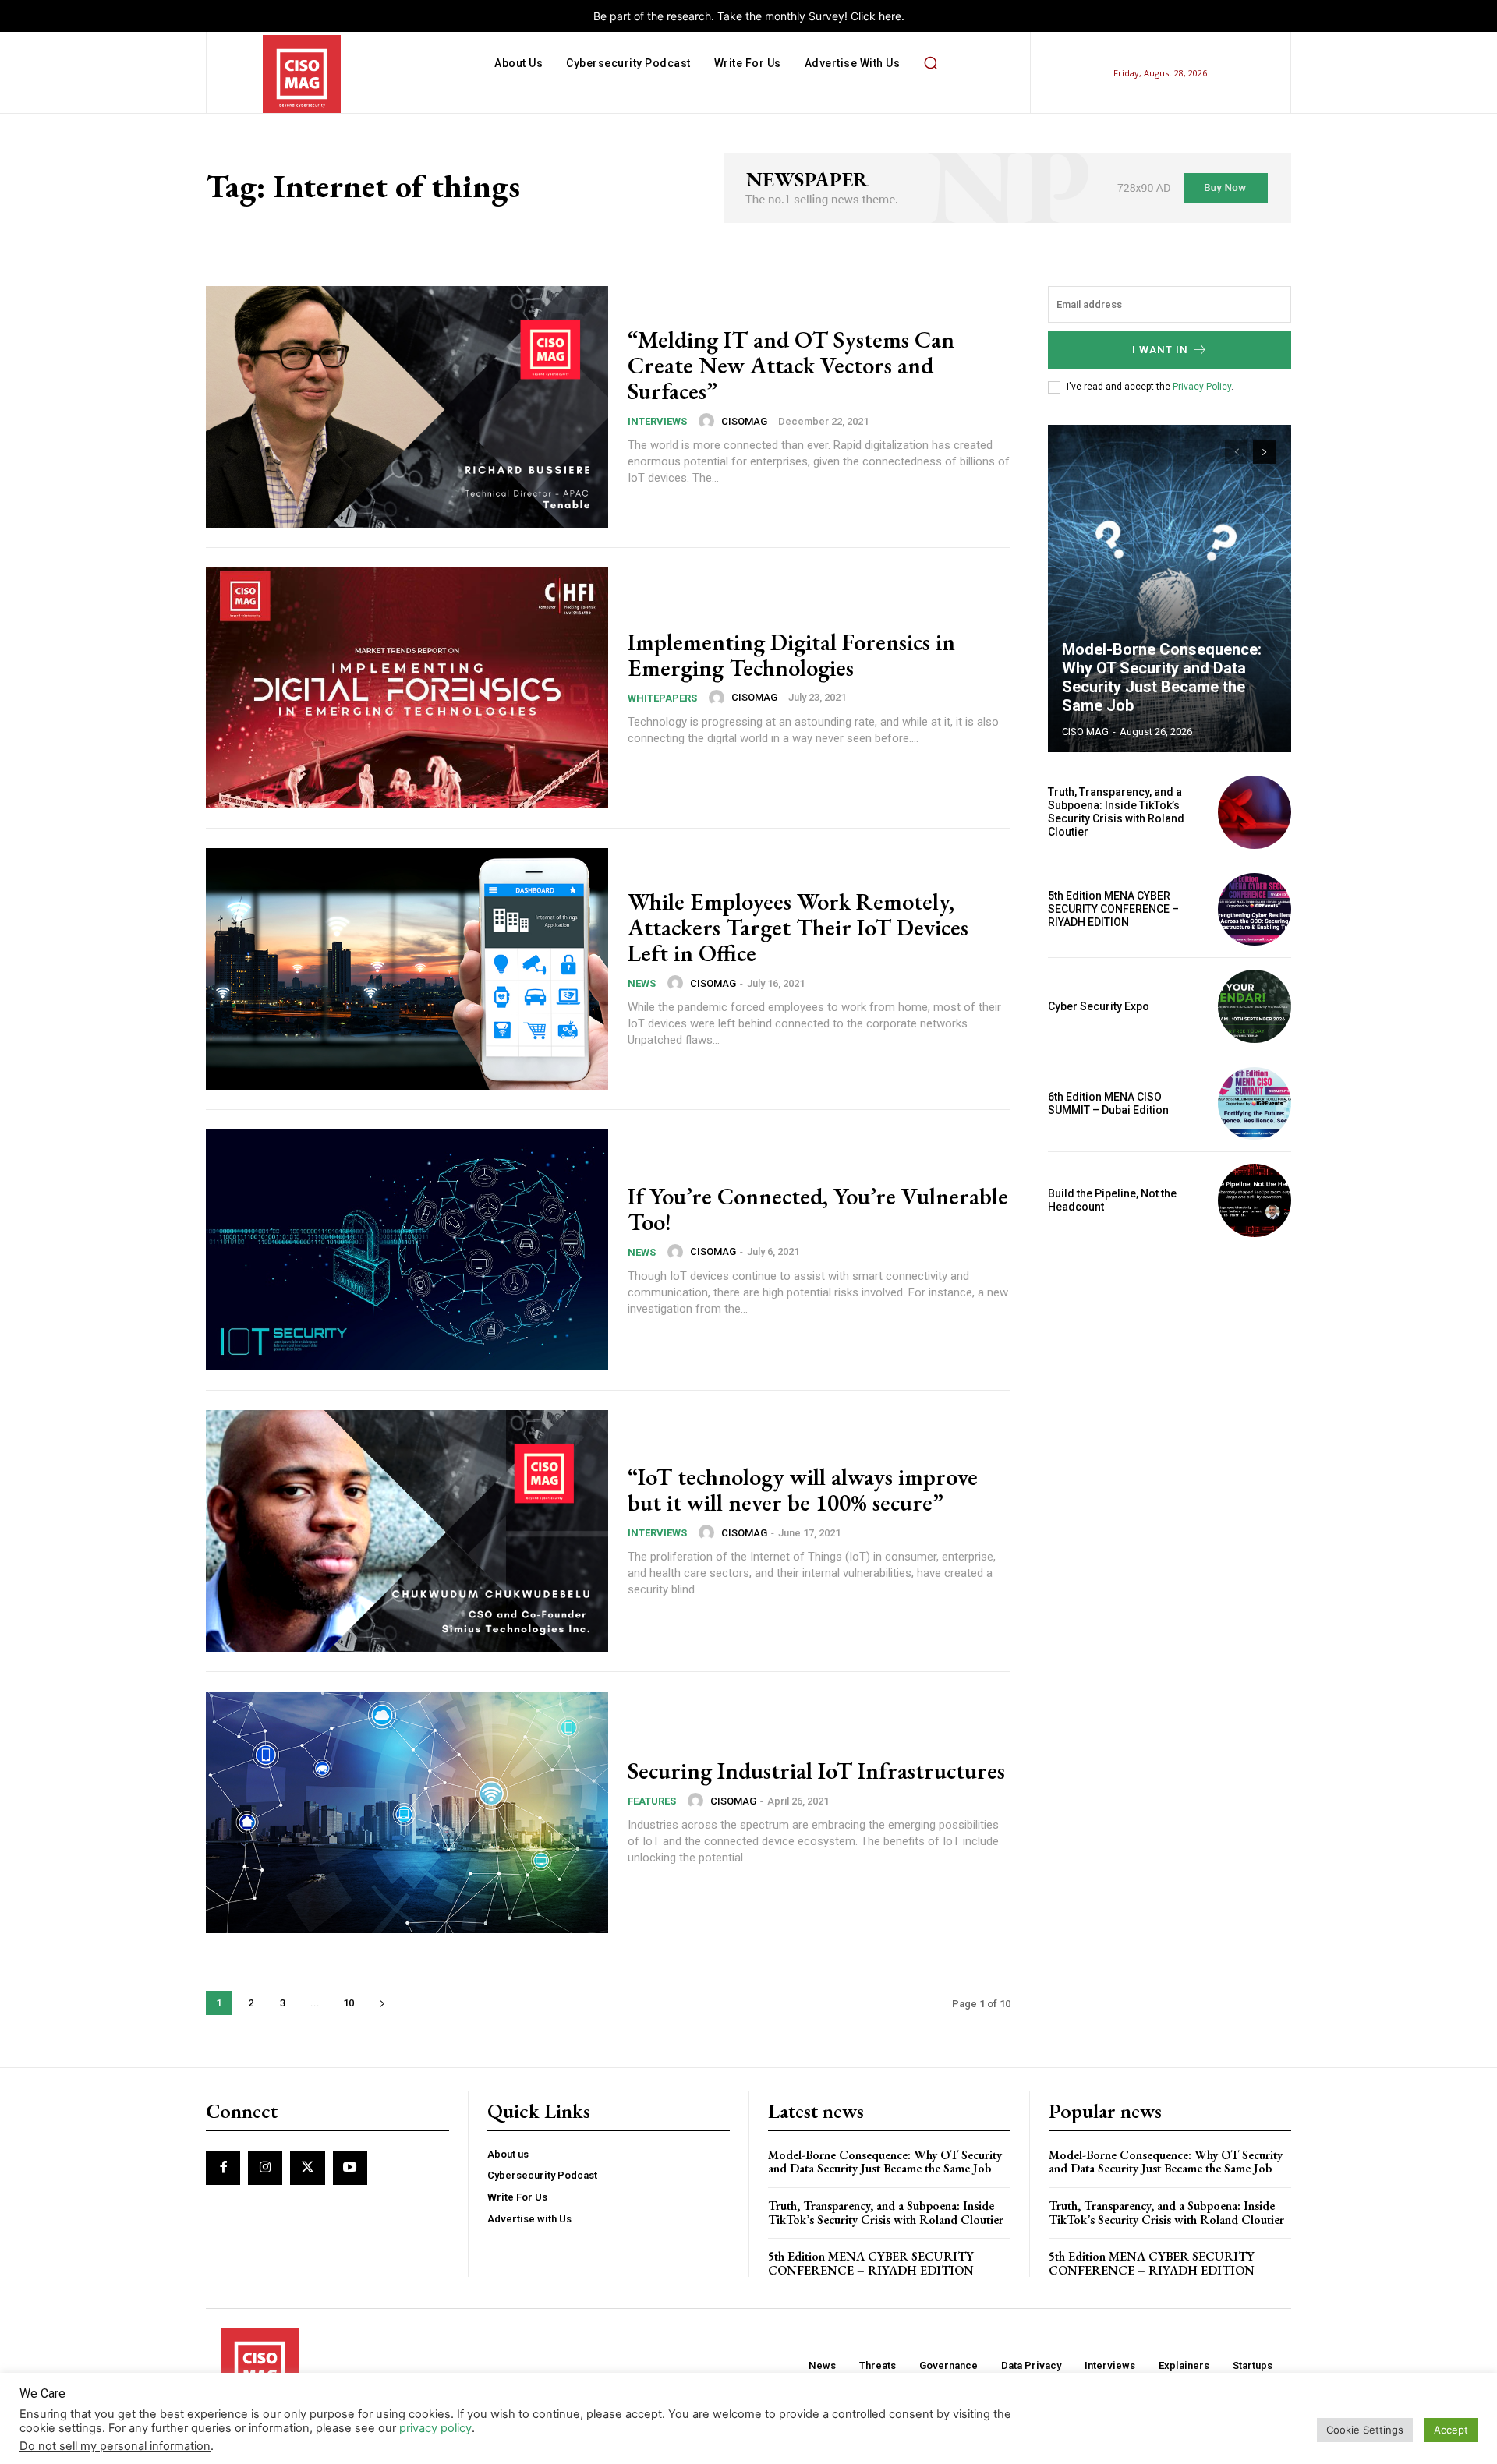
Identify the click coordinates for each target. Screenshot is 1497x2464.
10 (349, 2003)
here (890, 16)
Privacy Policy (1202, 387)
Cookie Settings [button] (1365, 2430)
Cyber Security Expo (1099, 1006)
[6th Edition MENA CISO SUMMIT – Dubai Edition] (1255, 1104)
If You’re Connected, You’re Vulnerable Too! (818, 1209)
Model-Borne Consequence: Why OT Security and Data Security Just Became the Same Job (1162, 677)
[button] (930, 63)
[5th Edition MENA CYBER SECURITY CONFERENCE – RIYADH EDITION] (1255, 910)
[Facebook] (223, 2168)
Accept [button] (1451, 2430)
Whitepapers (662, 698)
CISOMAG (744, 421)
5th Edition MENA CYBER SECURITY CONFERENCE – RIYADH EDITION (1113, 909)
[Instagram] (265, 2168)
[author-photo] (709, 421)
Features (652, 1801)
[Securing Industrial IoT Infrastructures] (407, 1812)
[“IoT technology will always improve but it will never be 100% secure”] (407, 1531)
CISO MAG (1085, 732)
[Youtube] (350, 2168)
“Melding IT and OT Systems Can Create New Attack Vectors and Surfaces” (791, 365)
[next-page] (382, 2003)
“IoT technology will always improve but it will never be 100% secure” (803, 1490)
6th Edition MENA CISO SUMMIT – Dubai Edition (1108, 1103)
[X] (307, 2168)
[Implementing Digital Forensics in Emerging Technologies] (407, 688)
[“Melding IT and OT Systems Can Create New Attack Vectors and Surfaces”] (407, 407)
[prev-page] (1236, 452)
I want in (1160, 350)
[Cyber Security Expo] (1255, 1006)
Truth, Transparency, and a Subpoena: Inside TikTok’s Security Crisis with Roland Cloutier (1116, 811)
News (642, 983)
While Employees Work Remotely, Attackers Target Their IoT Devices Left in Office (798, 927)
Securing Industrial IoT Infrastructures (816, 1771)
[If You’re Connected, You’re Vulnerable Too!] (407, 1250)
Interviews (657, 421)
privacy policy (435, 2428)
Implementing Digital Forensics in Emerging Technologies (791, 655)
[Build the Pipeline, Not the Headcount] (1255, 1200)
